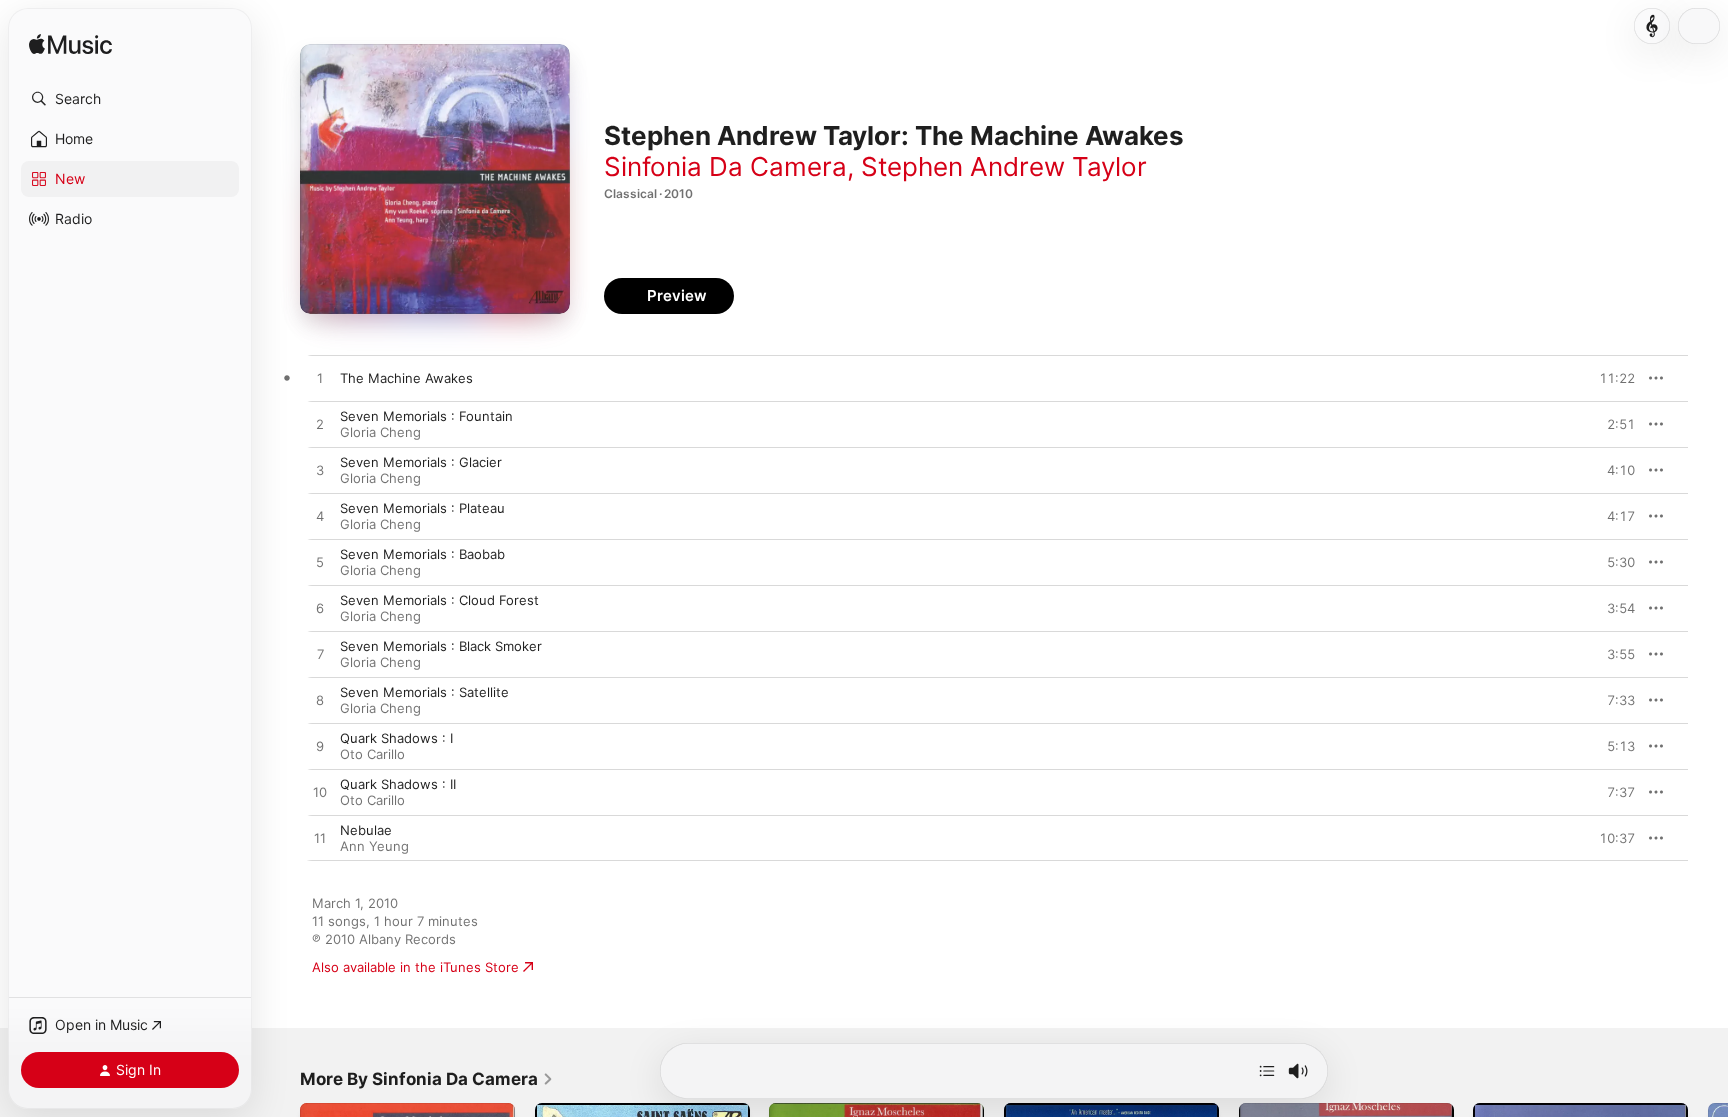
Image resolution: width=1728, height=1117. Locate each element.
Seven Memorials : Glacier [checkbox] (421, 462)
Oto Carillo (372, 754)
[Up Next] (1267, 1071)
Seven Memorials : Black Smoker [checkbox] (441, 646)
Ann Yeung (374, 846)
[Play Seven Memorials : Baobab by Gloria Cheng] (320, 563)
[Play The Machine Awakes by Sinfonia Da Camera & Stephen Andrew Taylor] (320, 379)
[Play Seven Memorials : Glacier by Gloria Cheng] (320, 471)
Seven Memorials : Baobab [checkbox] (422, 554)
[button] (130, 99)
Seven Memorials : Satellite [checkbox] (424, 692)
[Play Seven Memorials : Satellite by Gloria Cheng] (320, 701)
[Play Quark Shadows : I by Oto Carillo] (320, 747)
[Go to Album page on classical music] (1652, 26)
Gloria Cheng (380, 432)
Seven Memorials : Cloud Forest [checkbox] (439, 600)
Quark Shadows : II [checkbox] (398, 784)
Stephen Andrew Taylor (1004, 166)
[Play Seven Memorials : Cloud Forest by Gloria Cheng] (320, 609)
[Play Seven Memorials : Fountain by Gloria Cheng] (320, 425)
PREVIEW (1613, 378)
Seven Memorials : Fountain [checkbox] (426, 416)
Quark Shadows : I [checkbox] (396, 738)
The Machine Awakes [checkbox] (406, 378)
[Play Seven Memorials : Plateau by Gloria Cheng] (320, 517)
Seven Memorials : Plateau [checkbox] (422, 508)
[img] (70, 45)
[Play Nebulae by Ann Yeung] (320, 839)
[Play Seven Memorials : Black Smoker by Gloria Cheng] (320, 655)
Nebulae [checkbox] (366, 830)
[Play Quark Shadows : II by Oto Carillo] (320, 793)
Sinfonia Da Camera (725, 166)
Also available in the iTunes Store (415, 967)
